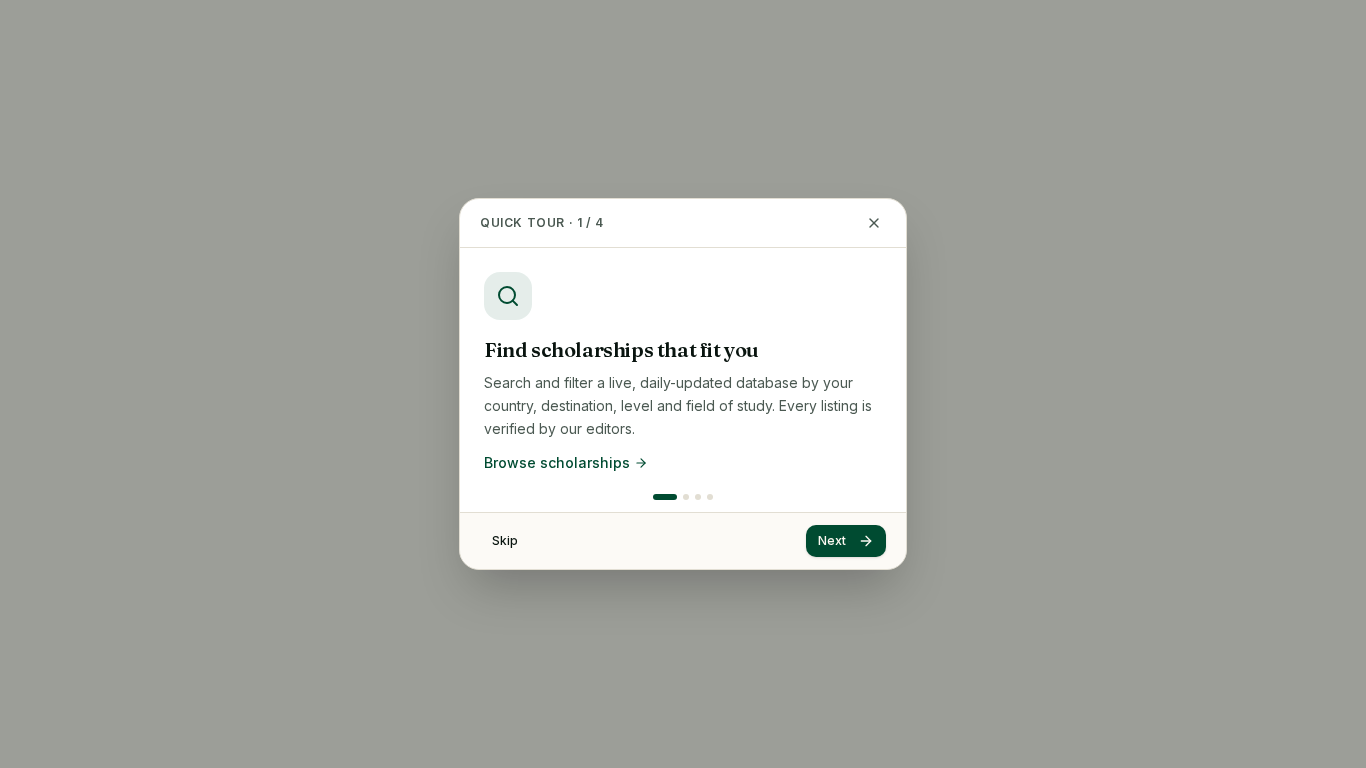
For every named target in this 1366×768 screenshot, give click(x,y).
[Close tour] (874, 223)
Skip (505, 540)
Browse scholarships (557, 462)
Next (832, 540)
